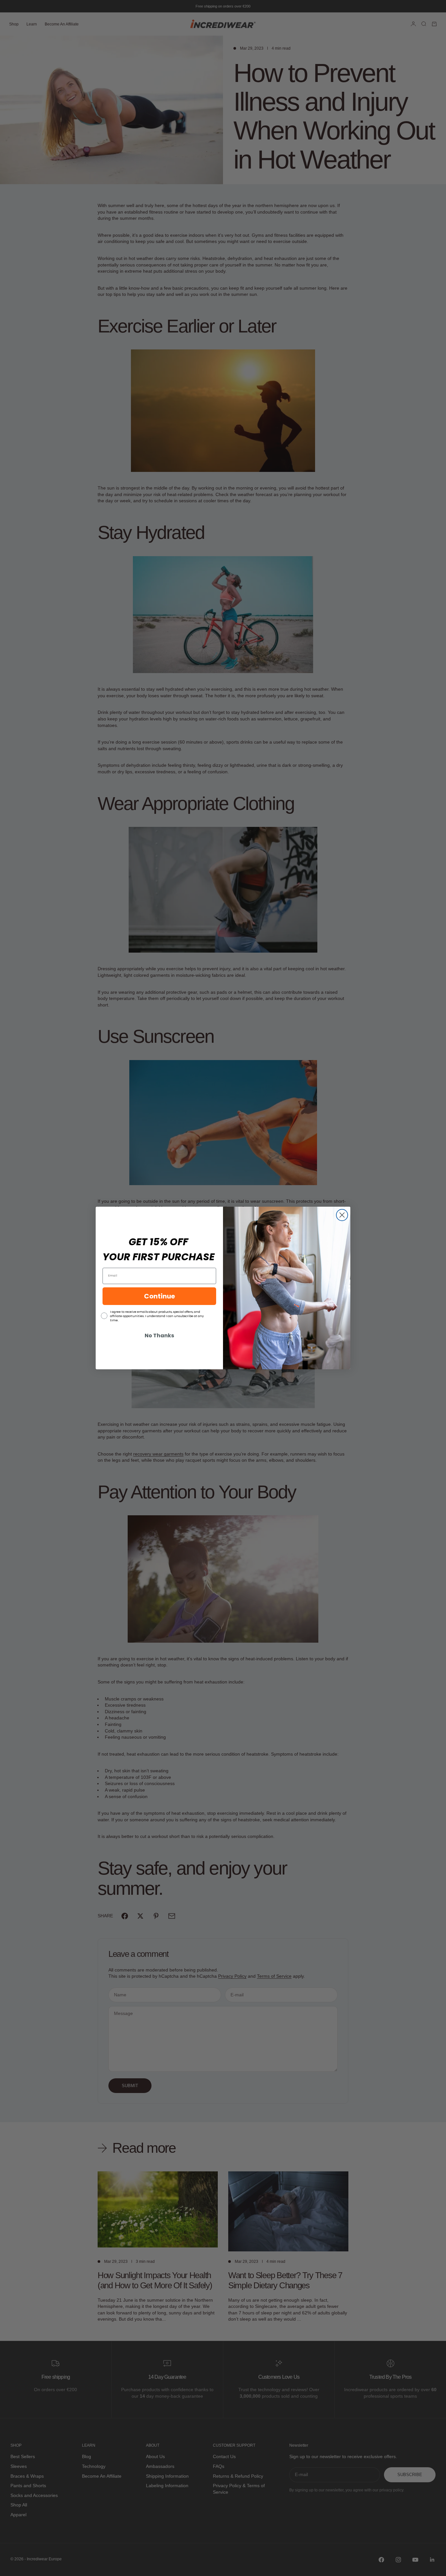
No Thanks (159, 1336)
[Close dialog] (342, 1215)
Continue (159, 1296)
